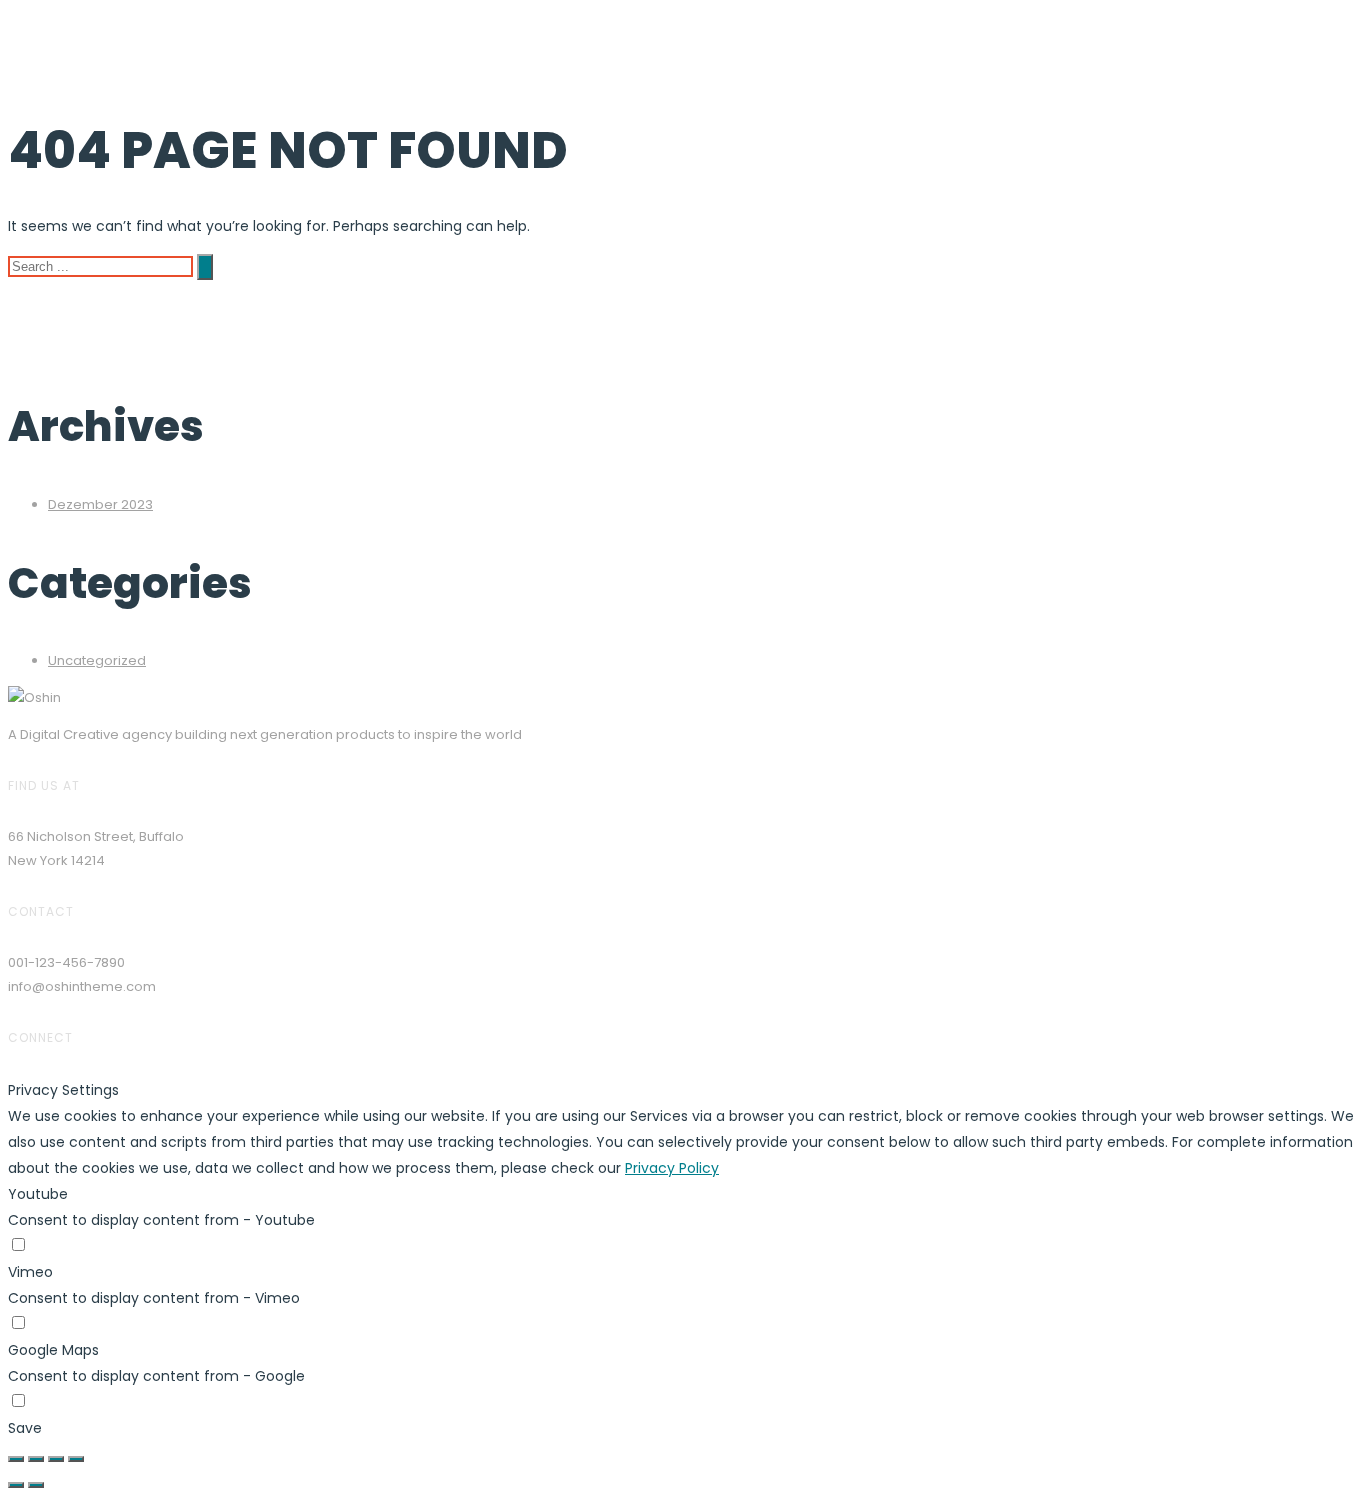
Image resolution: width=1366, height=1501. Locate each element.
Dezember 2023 (100, 504)
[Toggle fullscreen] (56, 1459)
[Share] (36, 1459)
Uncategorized (97, 660)
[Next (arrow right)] (36, 1485)
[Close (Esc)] (16, 1459)
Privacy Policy (672, 1168)
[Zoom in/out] (76, 1459)
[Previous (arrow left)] (16, 1485)
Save (25, 1428)
